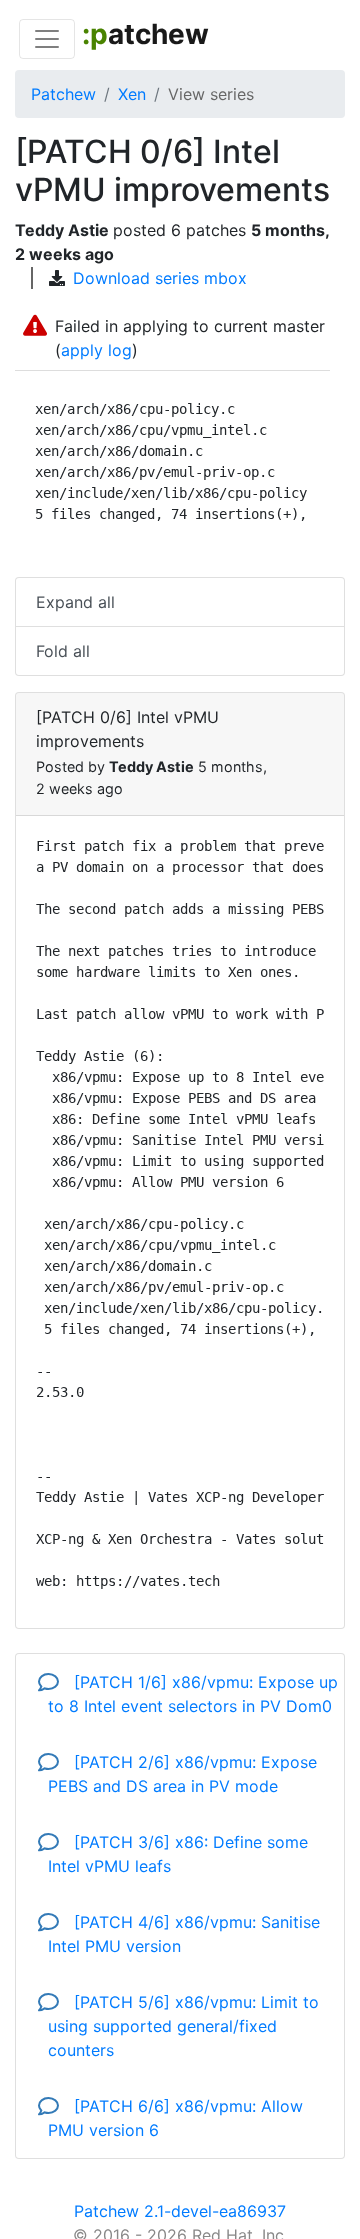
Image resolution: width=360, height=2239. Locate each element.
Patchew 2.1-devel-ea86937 (180, 2211)
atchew (145, 34)
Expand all (75, 602)
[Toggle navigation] (47, 39)
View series (211, 94)
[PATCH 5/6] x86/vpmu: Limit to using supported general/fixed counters (183, 2026)
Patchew (63, 94)
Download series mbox (160, 278)
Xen (132, 94)
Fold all (63, 651)
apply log (96, 350)
